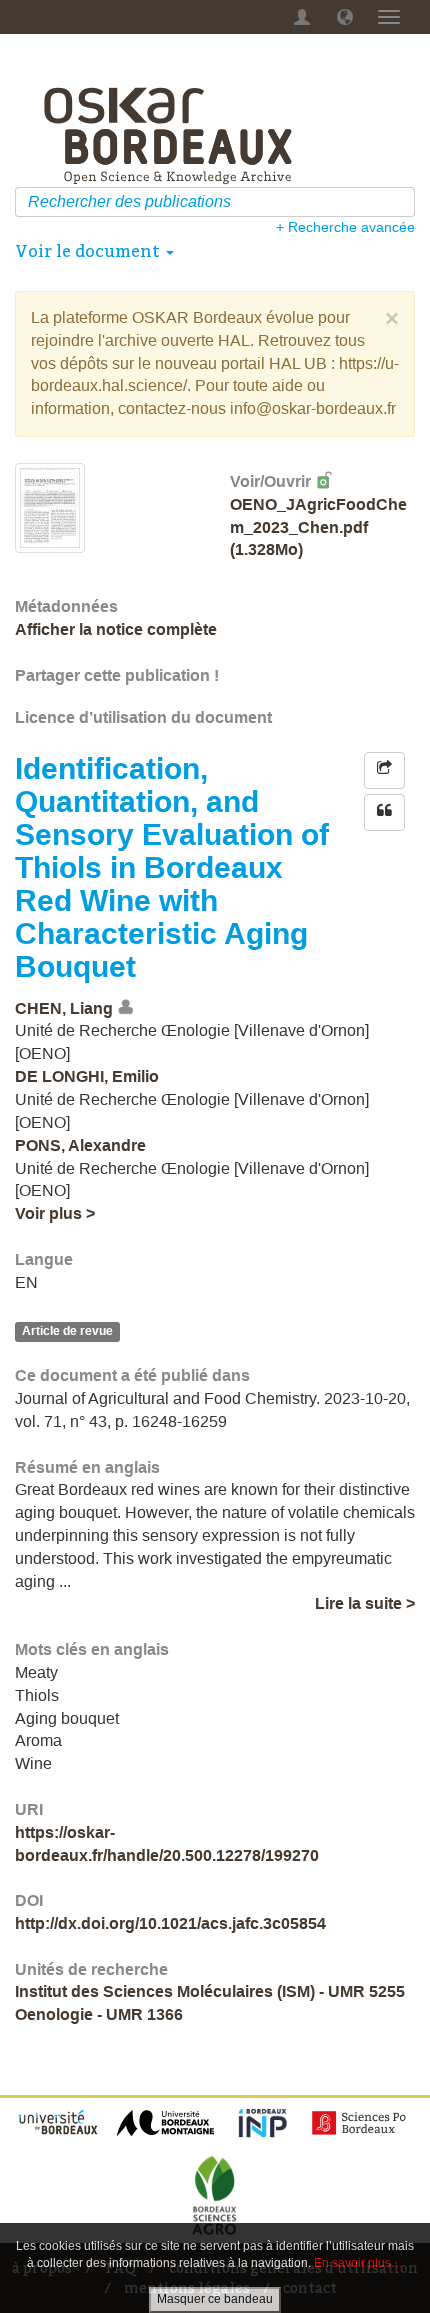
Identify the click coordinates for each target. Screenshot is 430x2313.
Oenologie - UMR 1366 (99, 2014)
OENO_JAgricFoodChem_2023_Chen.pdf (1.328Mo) (318, 527)
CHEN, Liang (64, 1008)
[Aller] (402, 202)
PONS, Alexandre (80, 1145)
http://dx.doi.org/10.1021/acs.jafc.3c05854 (170, 1923)
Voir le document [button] (89, 251)
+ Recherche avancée (345, 227)
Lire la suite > (365, 1603)
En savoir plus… (358, 2263)
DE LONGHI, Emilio (87, 1076)
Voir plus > (55, 1213)
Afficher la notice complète (116, 629)
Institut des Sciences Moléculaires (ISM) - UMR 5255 (210, 1991)
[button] (345, 17)
